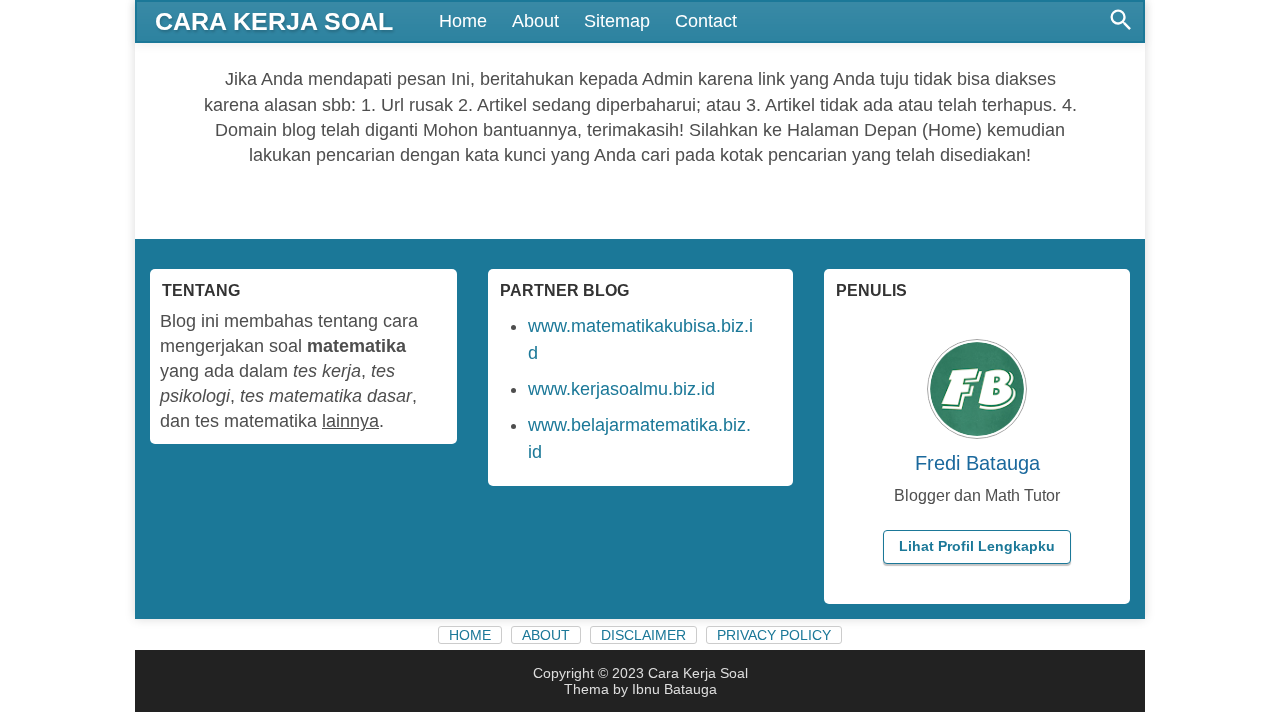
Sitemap (617, 21)
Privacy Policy (774, 635)
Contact (706, 21)
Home (463, 21)
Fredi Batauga (977, 463)
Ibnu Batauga (674, 689)
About (535, 21)
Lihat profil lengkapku (977, 546)
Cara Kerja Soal (274, 21)
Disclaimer (643, 635)
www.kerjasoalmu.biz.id (621, 389)
